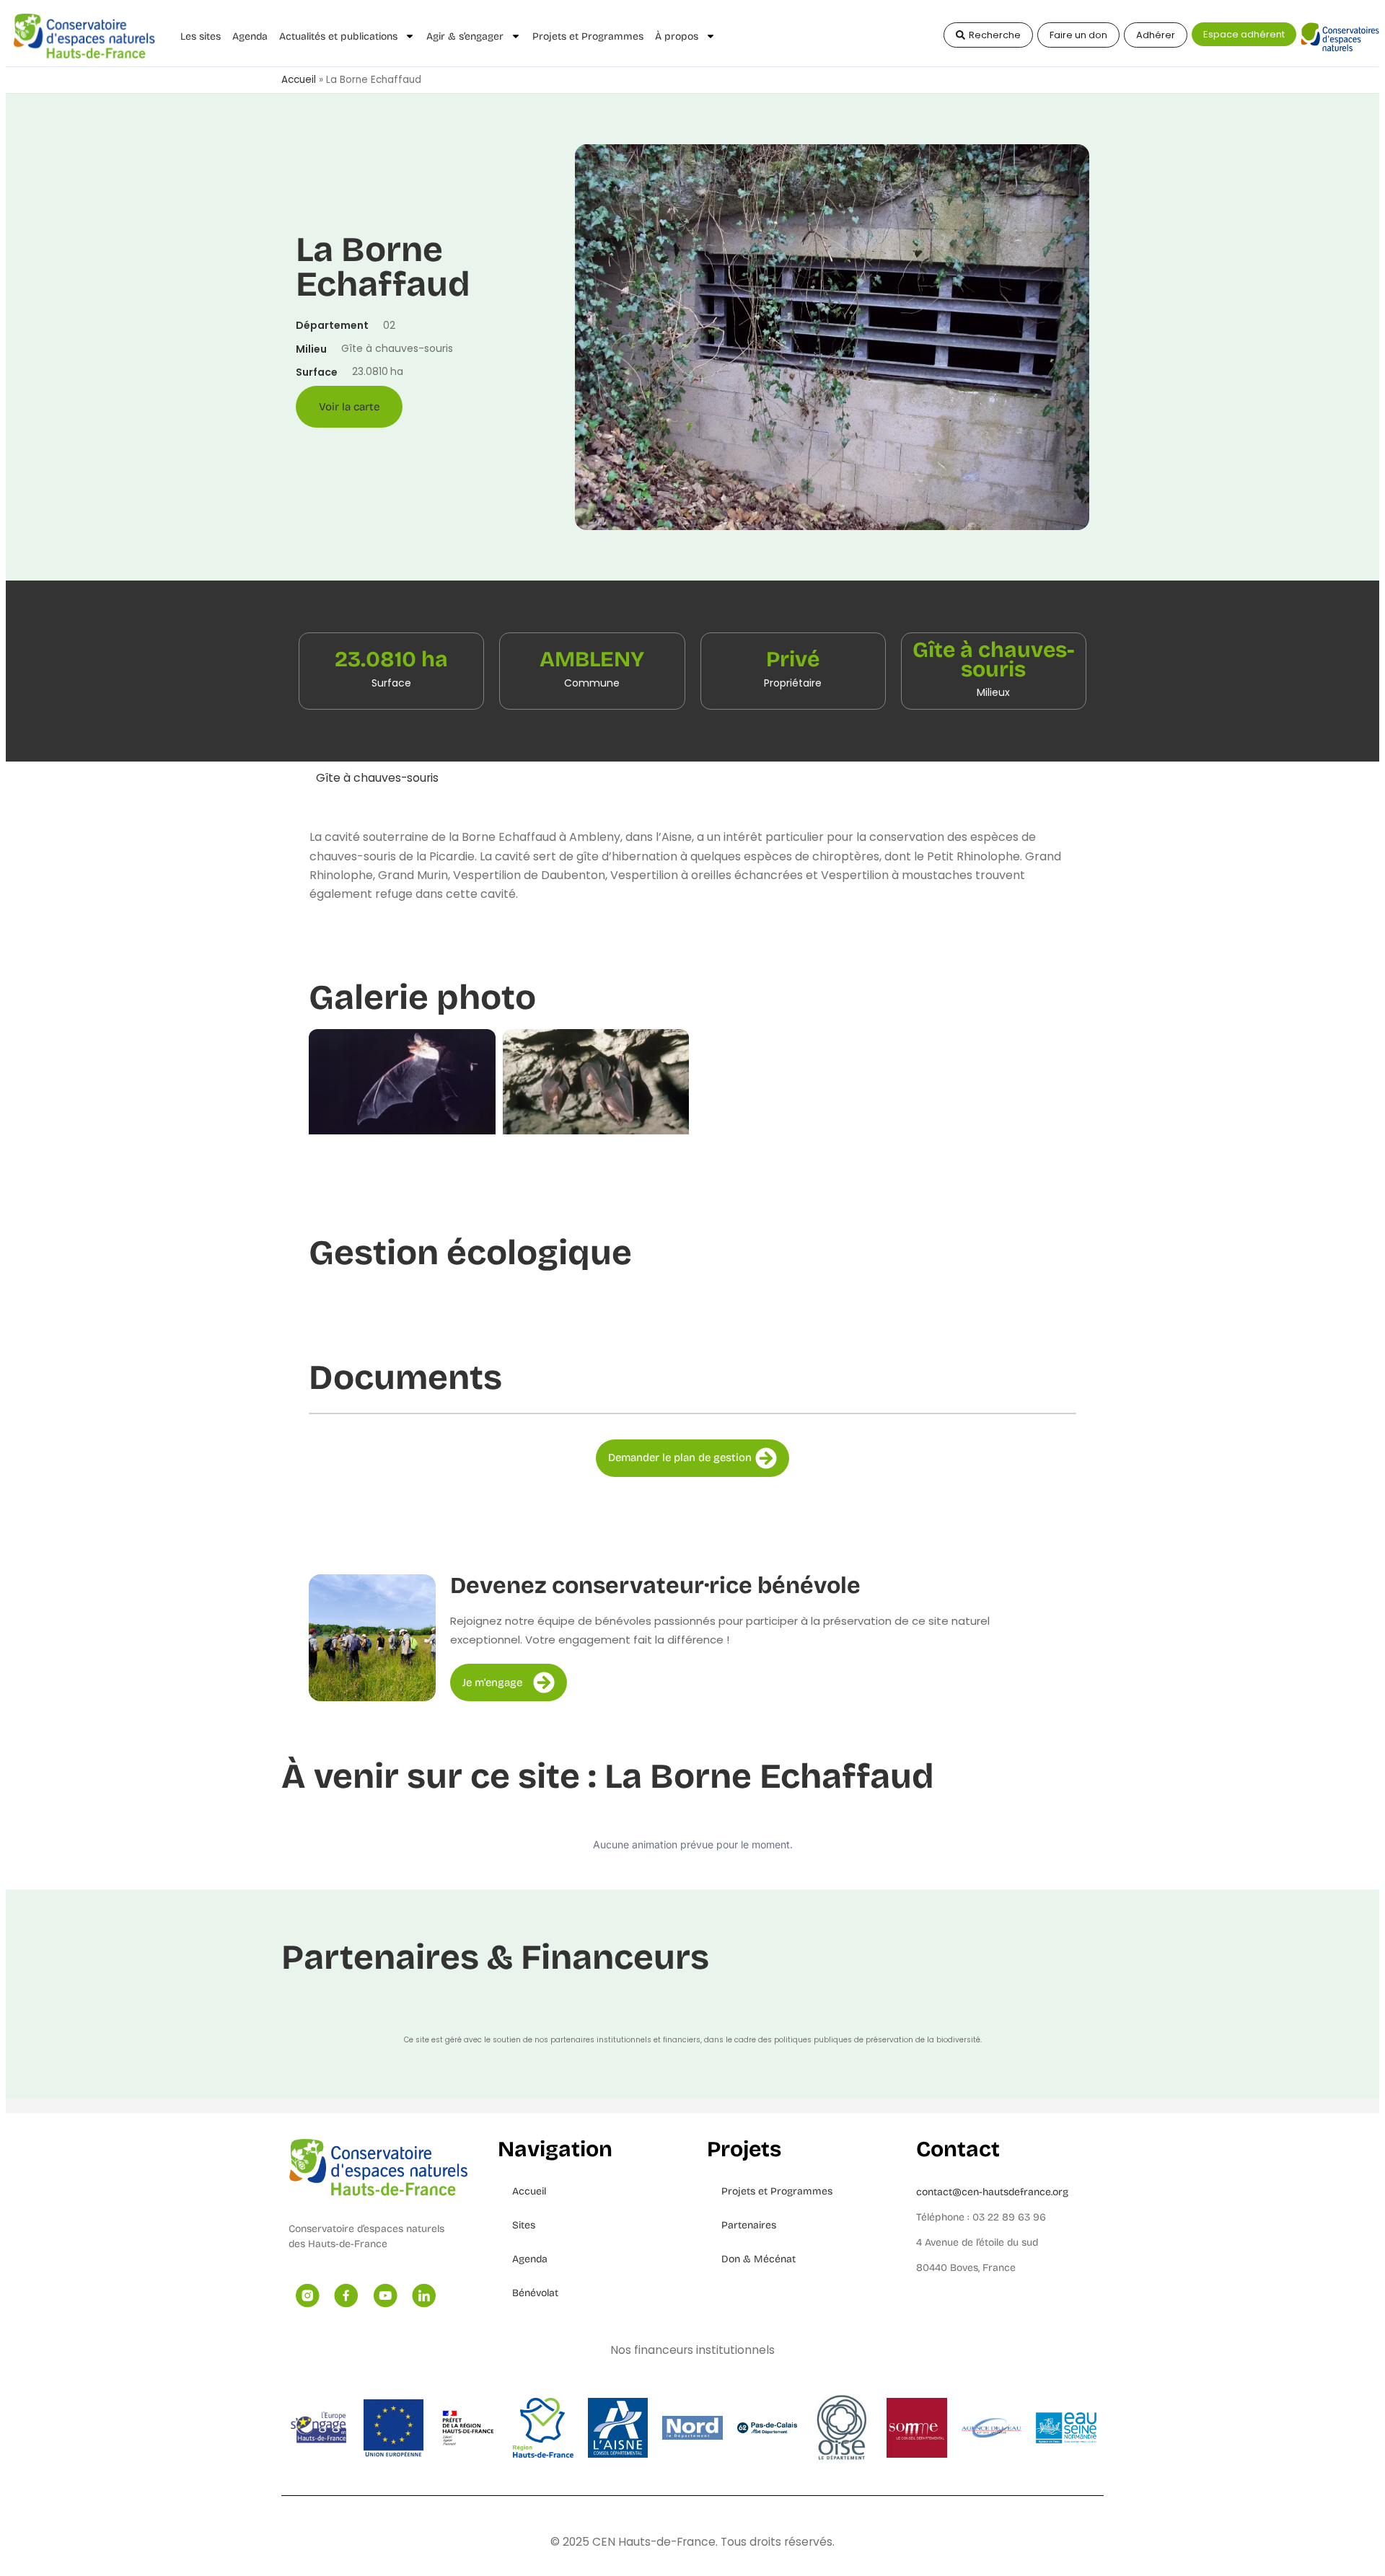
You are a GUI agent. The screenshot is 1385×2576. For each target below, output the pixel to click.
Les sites (201, 36)
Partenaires (749, 2225)
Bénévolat (535, 2293)
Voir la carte (349, 407)
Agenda (250, 36)
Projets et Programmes (588, 36)
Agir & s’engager (465, 36)
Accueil (299, 80)
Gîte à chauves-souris (377, 778)
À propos (677, 36)
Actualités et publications (338, 36)
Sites (524, 2225)
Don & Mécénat (759, 2259)
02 (389, 325)
